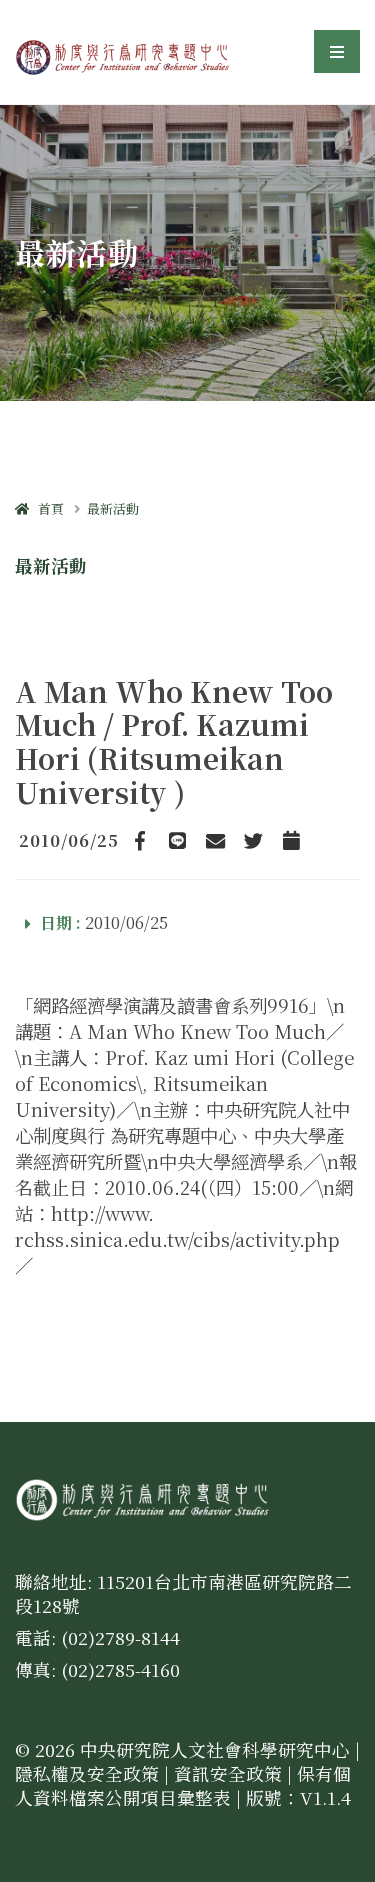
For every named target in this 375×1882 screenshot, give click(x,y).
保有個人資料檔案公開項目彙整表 (183, 1785)
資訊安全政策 (228, 1773)
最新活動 (113, 508)
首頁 (46, 508)
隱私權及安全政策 (87, 1773)
